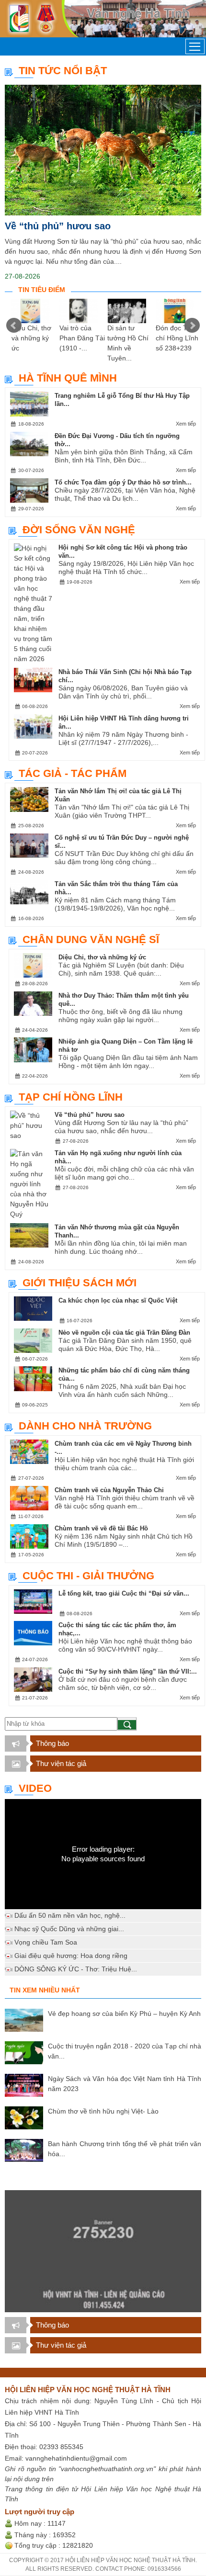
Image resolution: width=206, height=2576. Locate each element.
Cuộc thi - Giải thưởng (88, 1576)
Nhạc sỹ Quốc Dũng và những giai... (69, 1929)
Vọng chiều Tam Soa (46, 1942)
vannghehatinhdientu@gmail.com (76, 2458)
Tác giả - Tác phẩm (73, 773)
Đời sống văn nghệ (79, 530)
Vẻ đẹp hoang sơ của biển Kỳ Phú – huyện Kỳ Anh (124, 2014)
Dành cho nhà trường (85, 1426)
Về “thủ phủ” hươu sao (58, 226)
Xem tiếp (186, 424)
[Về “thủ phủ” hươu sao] (103, 150)
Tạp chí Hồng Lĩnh (71, 1097)
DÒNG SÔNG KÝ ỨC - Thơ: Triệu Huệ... (76, 1969)
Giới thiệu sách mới (80, 1283)
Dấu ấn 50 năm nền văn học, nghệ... (70, 1915)
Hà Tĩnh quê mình (68, 378)
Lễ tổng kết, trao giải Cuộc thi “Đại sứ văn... (124, 1593)
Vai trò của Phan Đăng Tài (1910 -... (82, 338)
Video (35, 1788)
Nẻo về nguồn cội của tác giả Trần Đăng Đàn (124, 1333)
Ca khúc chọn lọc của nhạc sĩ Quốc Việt (118, 1300)
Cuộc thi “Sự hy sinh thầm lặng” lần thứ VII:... (128, 1671)
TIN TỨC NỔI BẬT (63, 71)
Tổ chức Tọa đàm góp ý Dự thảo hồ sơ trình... (123, 482)
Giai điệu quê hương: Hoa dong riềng (71, 1956)
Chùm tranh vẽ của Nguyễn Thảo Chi (109, 1490)
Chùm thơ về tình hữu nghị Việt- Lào (103, 2111)
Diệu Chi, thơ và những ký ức (31, 338)
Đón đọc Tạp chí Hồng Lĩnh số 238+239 (177, 338)
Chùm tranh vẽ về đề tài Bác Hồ (101, 1528)
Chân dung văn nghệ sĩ (91, 939)
